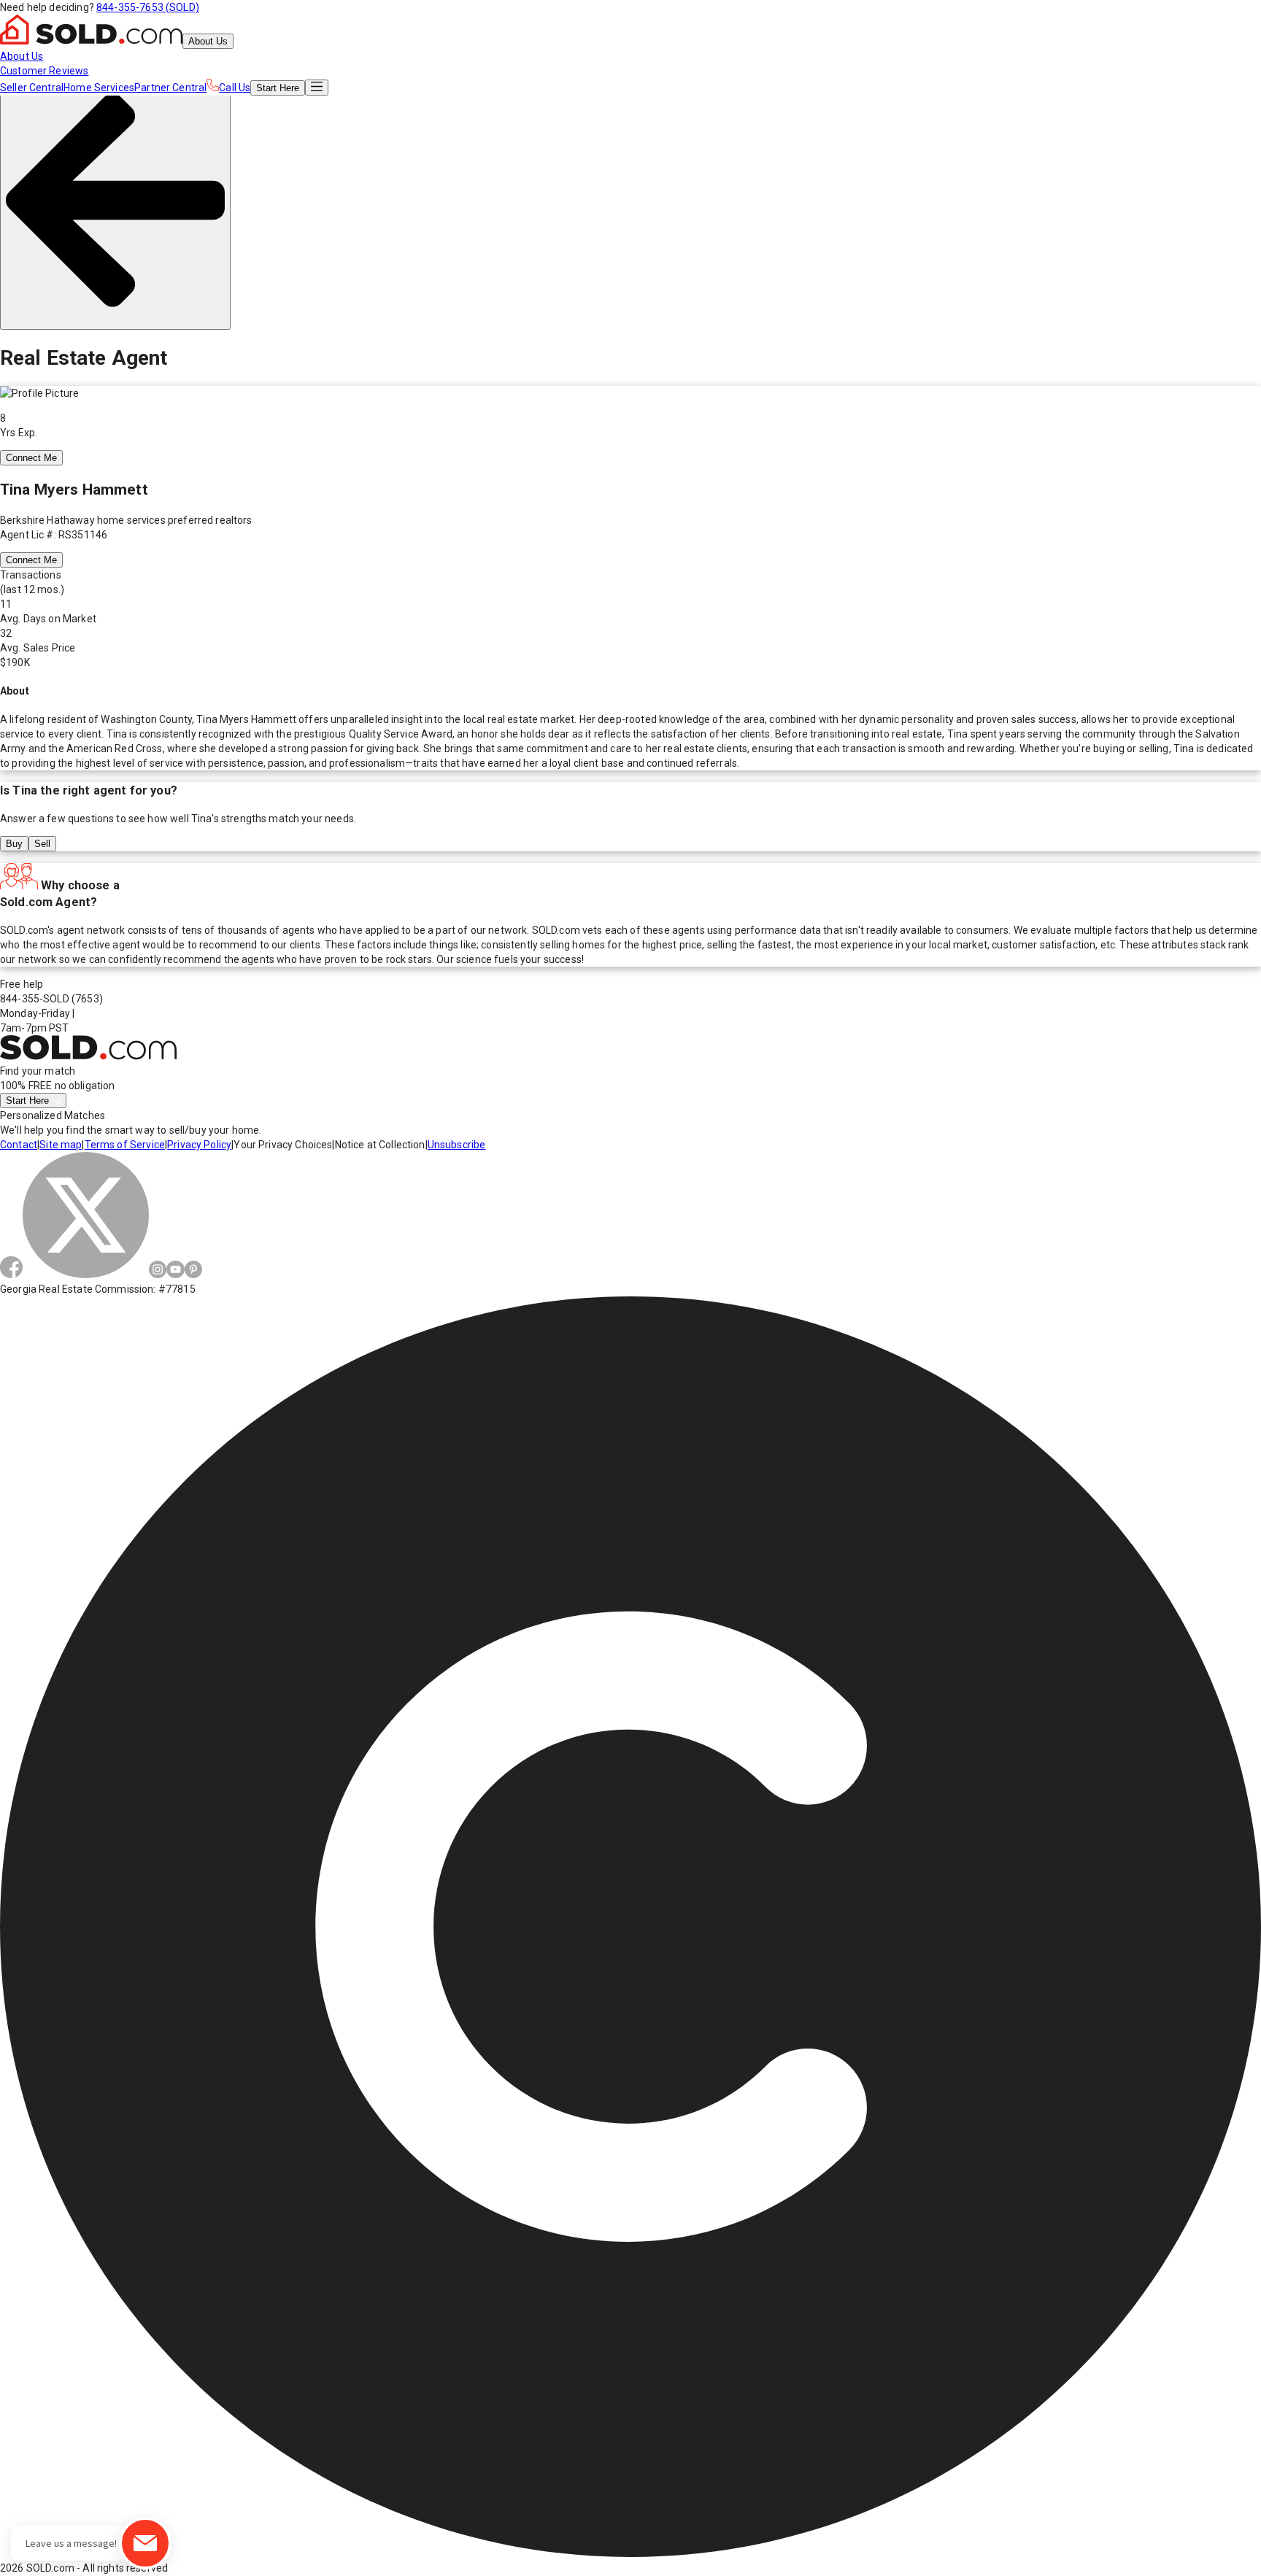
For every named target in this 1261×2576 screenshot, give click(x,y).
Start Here (29, 1101)
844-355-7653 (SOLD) (148, 7)
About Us (208, 41)
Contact (19, 1145)
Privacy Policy (199, 1145)
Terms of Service (125, 1145)
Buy (14, 844)
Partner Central (170, 88)
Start (278, 88)
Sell (42, 844)
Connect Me (31, 458)
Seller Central (32, 88)
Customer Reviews (44, 71)
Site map (61, 1145)
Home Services (99, 88)
